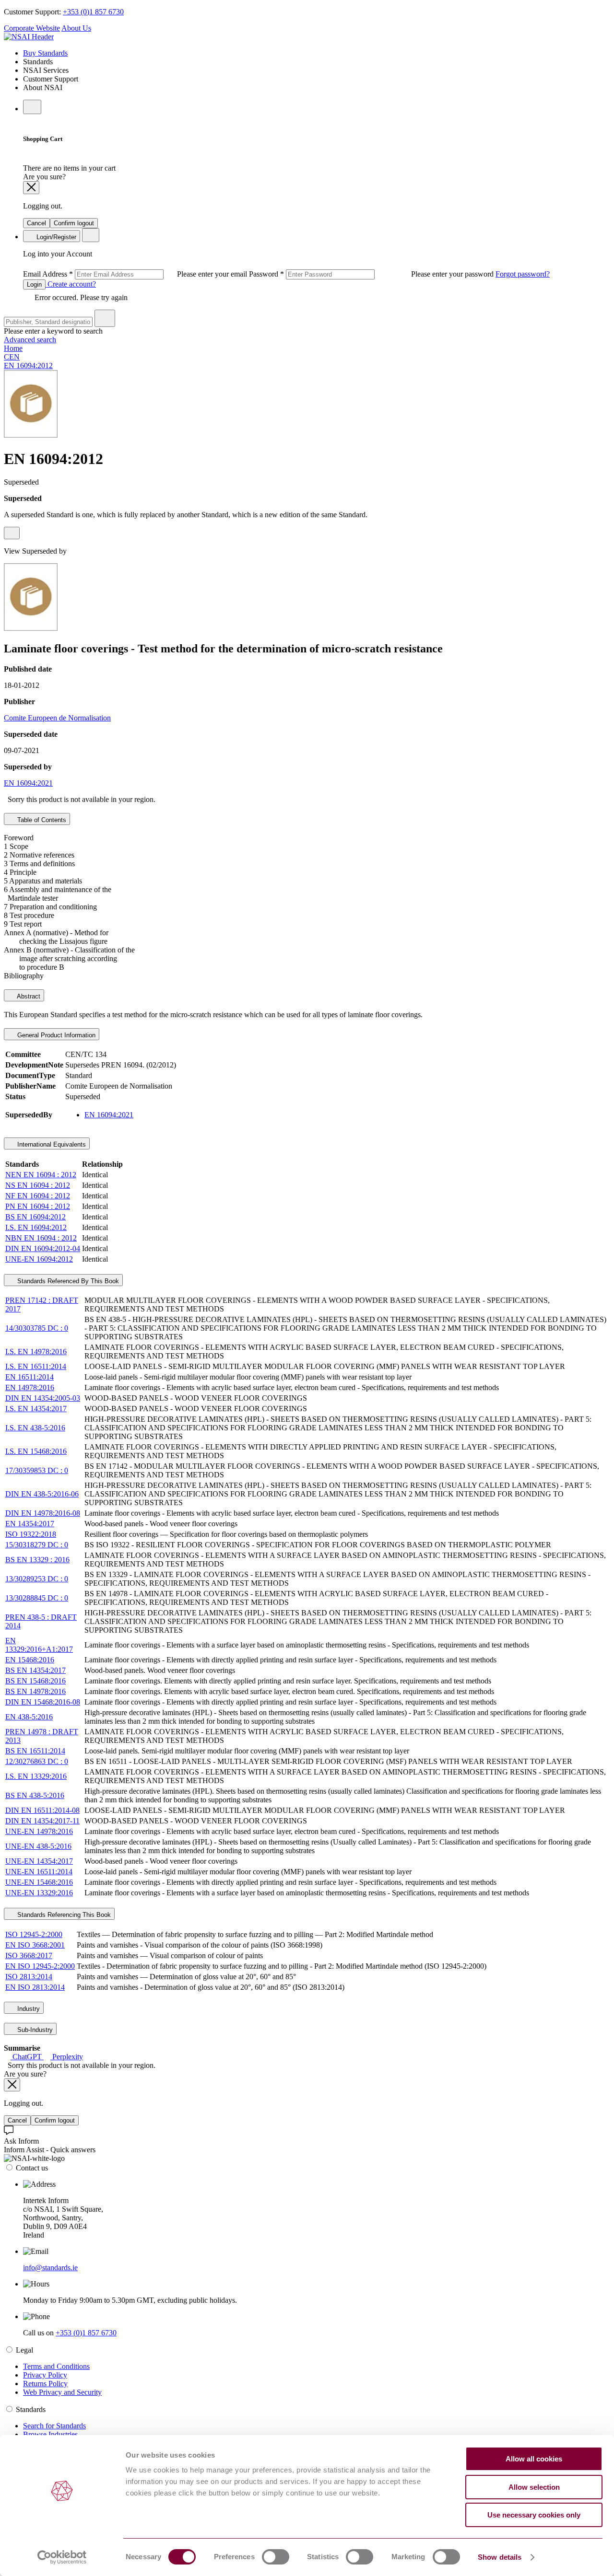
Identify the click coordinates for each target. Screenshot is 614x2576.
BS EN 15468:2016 (35, 1681)
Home (13, 348)
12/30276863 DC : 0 (37, 1761)
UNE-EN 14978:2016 (39, 1831)
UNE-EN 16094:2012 (39, 1259)
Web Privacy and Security (62, 2392)
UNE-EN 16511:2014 (39, 1872)
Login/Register (55, 237)
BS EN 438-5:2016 (35, 1795)
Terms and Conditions (56, 2366)
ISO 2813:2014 (29, 1977)
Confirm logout (74, 223)
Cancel (36, 223)
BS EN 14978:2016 (35, 1691)
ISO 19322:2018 (31, 1534)
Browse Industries (50, 2434)
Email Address (136, 274)
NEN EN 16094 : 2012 (41, 1175)
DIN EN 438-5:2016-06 (42, 1494)
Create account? (71, 284)
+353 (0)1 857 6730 (93, 12)
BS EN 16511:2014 (35, 1751)
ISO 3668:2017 (29, 1955)
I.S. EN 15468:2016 (36, 1451)
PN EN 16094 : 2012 (38, 1206)
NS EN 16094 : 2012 (38, 1185)
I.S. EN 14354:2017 (36, 1409)
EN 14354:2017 (30, 1524)
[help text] (12, 533)
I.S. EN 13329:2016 (36, 1776)
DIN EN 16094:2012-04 (43, 1248)
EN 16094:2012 (28, 366)
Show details (500, 2557)
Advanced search (30, 340)
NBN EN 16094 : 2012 (41, 1238)
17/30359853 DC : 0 (37, 1470)
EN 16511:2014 (30, 1377)
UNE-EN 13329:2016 (39, 1893)
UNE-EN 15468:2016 (39, 1882)
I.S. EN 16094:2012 (36, 1227)
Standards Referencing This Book (63, 1915)
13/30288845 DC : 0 (37, 1598)
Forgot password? (523, 274)
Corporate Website (32, 28)
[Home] (29, 37)
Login (34, 284)
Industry (28, 2009)
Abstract (28, 996)
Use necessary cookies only (534, 2515)
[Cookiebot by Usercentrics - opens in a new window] (62, 2557)
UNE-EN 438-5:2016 (38, 1846)
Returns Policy (45, 2384)
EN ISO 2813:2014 (35, 1987)
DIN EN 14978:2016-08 (43, 1513)
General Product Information (55, 1035)
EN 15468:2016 (30, 1660)
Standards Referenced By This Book (67, 1281)
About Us (76, 28)
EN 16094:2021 (28, 783)
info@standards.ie (50, 2268)
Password (372, 274)
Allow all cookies (534, 2459)
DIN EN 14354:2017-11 (42, 1821)
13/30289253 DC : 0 (37, 1579)
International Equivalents (51, 1144)
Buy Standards (45, 53)
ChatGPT (27, 2057)
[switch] (276, 2557)
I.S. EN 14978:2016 (36, 1352)
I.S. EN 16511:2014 (36, 1366)
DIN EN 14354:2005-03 (43, 1398)
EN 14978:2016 (30, 1387)
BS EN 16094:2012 (35, 1217)
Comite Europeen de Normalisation (57, 718)
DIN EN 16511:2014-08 (42, 1810)
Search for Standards (54, 2426)
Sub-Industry (34, 2030)
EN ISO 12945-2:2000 (40, 1966)
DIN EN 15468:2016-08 (43, 1702)
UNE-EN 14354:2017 (39, 1861)
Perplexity (67, 2057)
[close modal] (31, 188)
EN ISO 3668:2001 (35, 1945)
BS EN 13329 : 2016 (37, 1560)
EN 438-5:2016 (29, 1717)
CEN (12, 357)
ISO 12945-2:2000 (34, 1934)
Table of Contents (41, 820)
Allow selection (534, 2487)
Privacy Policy (45, 2375)
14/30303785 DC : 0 (37, 1328)
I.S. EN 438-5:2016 (35, 1428)
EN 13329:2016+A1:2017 (39, 1645)
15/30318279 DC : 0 (37, 1545)
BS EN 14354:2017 (35, 1670)
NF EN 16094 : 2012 (38, 1196)
